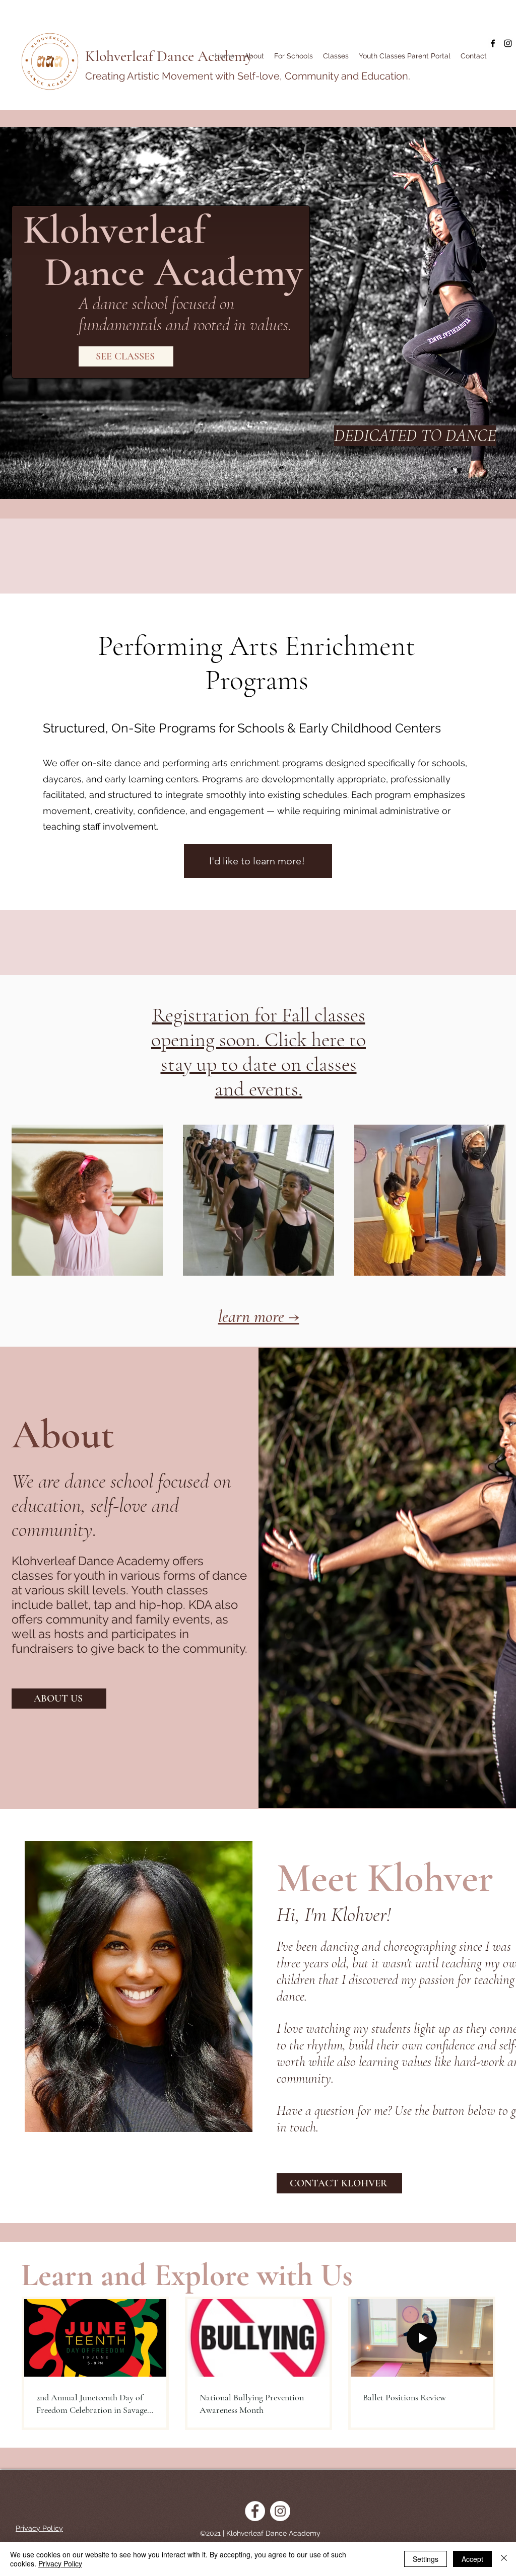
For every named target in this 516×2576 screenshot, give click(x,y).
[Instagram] (508, 43)
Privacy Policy (60, 2563)
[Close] (504, 2559)
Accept (472, 2559)
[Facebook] (493, 43)
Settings (426, 2559)
